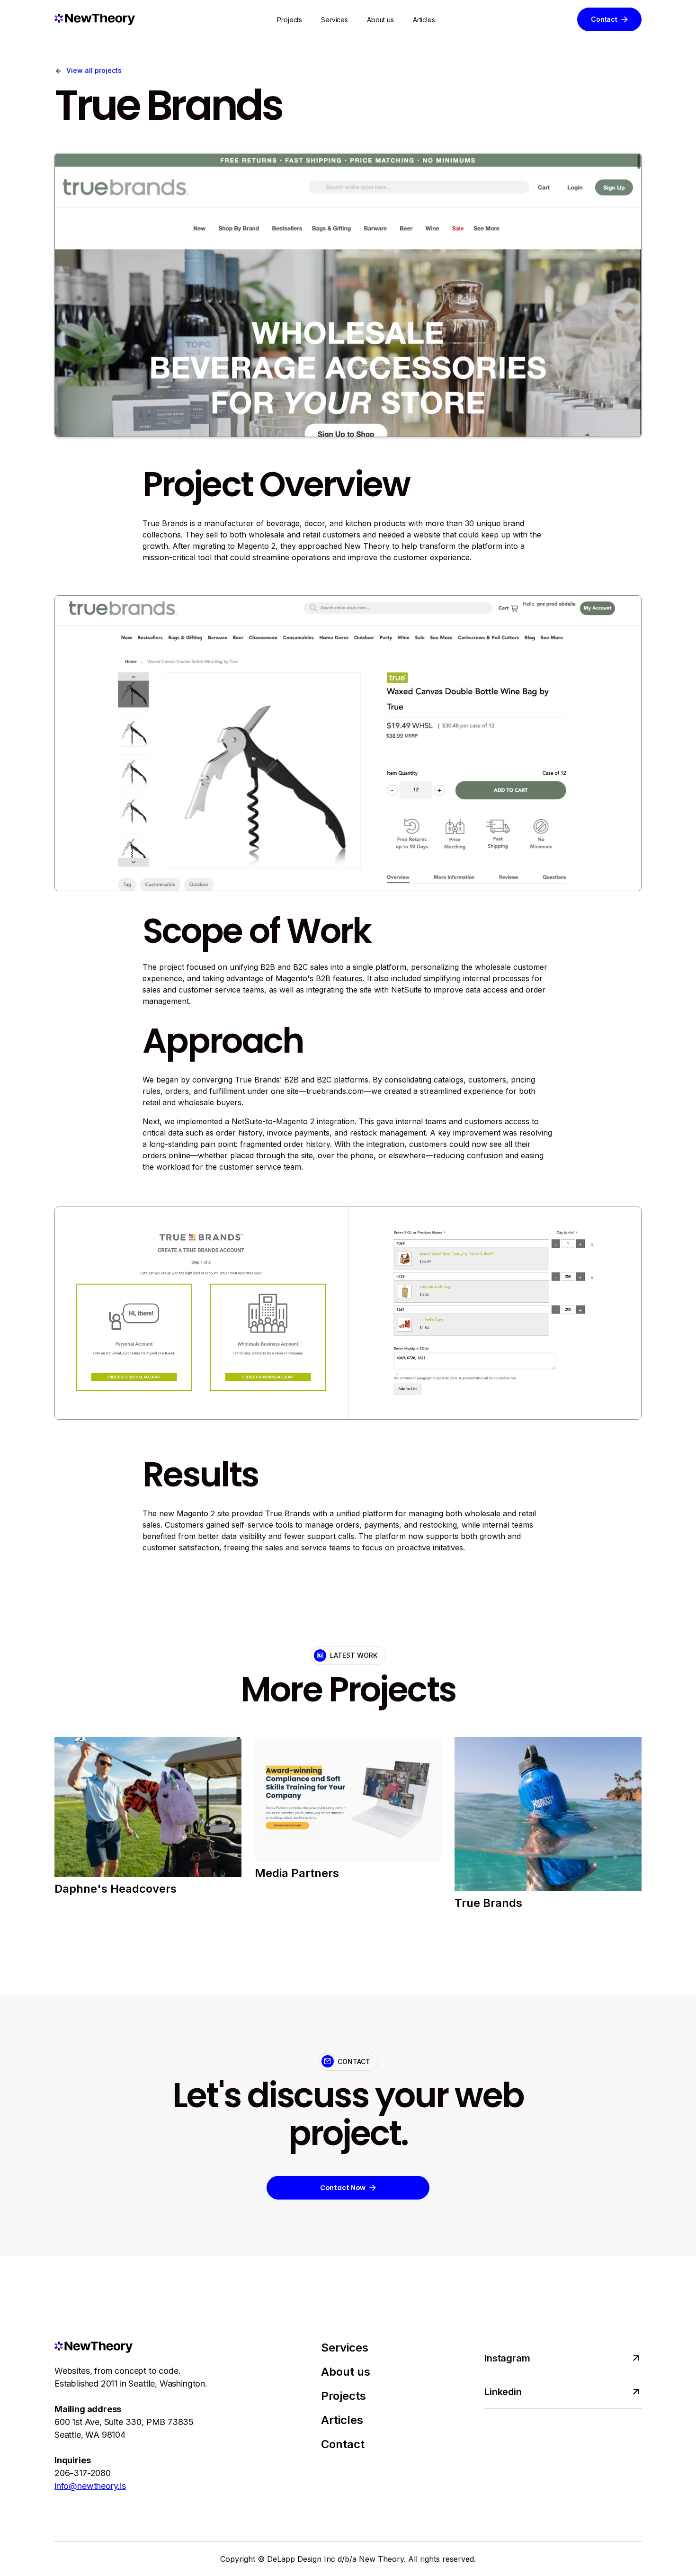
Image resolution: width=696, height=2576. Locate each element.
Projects (290, 20)
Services (335, 20)
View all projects (94, 70)
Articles (424, 20)
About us (380, 20)
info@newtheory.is (90, 2486)
